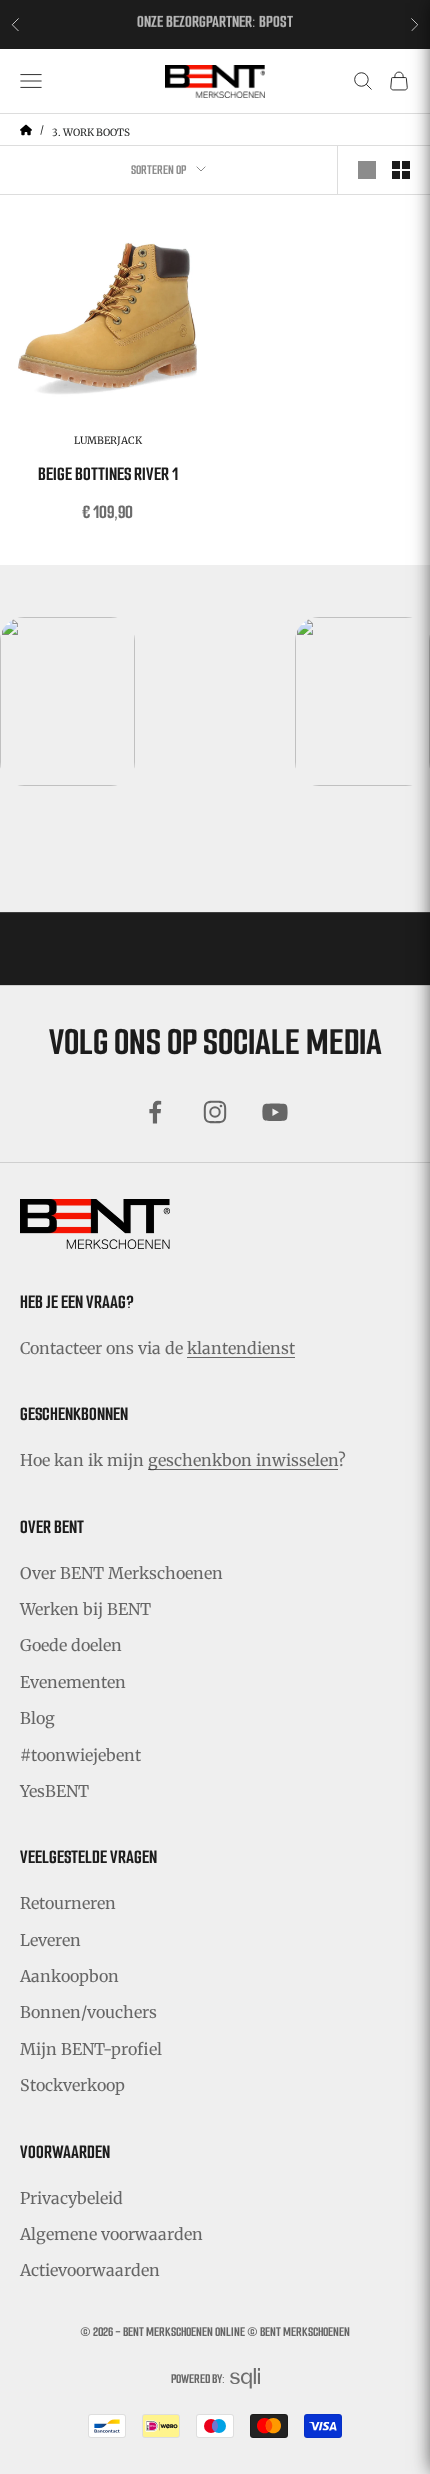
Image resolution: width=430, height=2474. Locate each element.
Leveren (50, 1940)
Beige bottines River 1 (108, 474)
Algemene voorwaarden (111, 2234)
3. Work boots (91, 132)
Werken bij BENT (85, 1609)
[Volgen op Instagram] (215, 1112)
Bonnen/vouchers (88, 2012)
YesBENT (54, 1791)
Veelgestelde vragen (88, 1857)
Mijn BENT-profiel (91, 2049)
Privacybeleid (71, 2198)
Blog (37, 1718)
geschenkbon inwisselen (243, 1460)
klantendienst (241, 1348)
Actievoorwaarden (90, 2270)
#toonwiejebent (80, 1755)
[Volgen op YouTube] (275, 1112)
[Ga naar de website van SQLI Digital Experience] (245, 2378)
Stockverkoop (72, 2085)
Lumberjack (108, 440)
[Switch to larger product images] (367, 170)
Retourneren (68, 1903)
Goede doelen (71, 1645)
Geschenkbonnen (74, 1414)
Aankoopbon (69, 1976)
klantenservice (263, 27)
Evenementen (73, 1682)
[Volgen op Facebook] (155, 1112)
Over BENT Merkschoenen (121, 1573)
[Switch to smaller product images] (401, 170)
